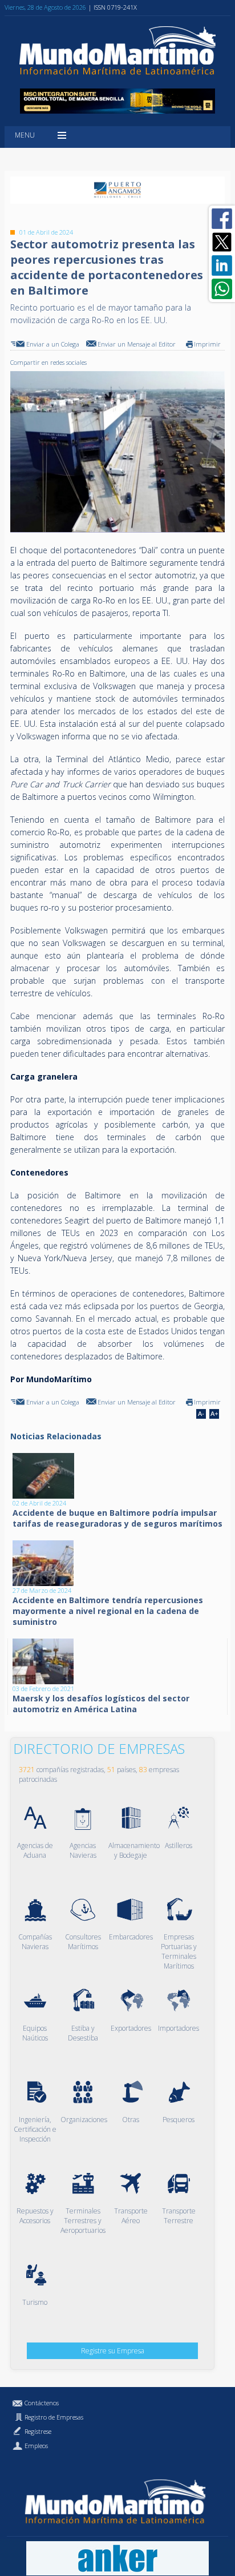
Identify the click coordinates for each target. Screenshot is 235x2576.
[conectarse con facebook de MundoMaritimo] (222, 219)
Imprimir (207, 344)
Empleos (36, 2446)
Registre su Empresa (113, 2351)
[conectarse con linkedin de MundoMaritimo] (222, 265)
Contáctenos (42, 2403)
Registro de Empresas (54, 2417)
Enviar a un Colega (53, 344)
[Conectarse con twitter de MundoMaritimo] (222, 242)
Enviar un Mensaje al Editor (137, 344)
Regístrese (38, 2431)
